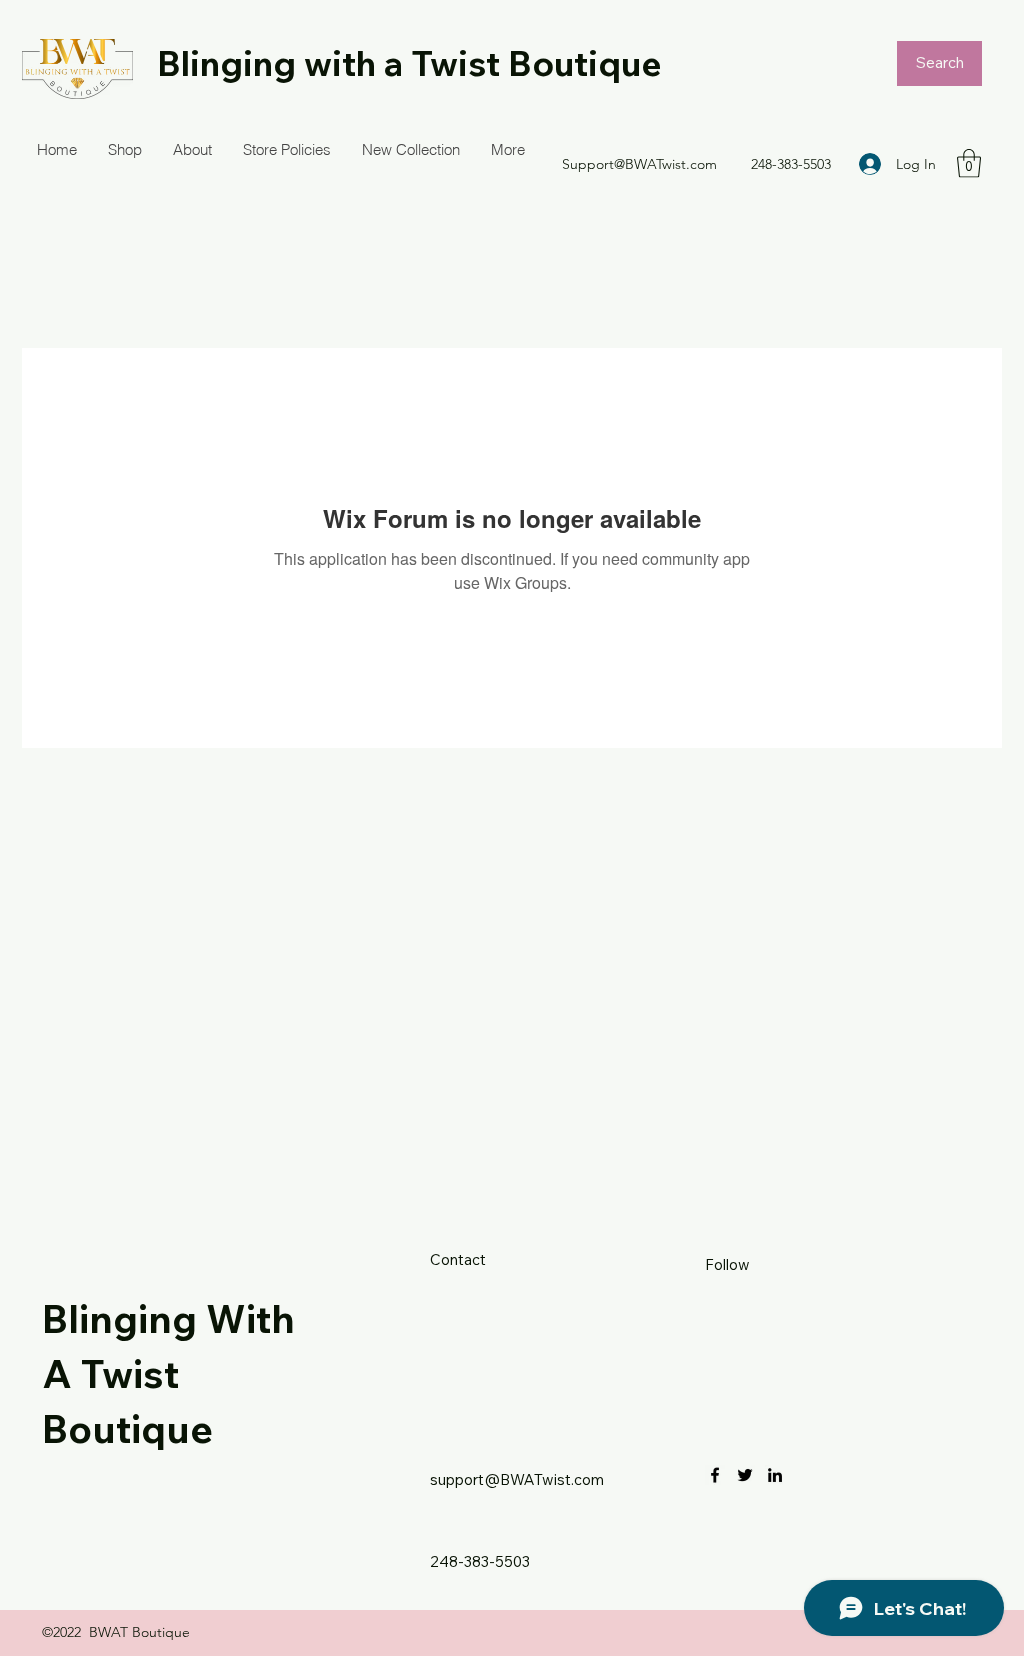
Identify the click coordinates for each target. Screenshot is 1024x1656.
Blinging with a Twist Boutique (409, 63)
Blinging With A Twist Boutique (168, 1373)
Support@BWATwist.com (639, 164)
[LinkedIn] (775, 1475)
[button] (969, 163)
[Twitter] (745, 1475)
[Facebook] (715, 1475)
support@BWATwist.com (517, 1479)
